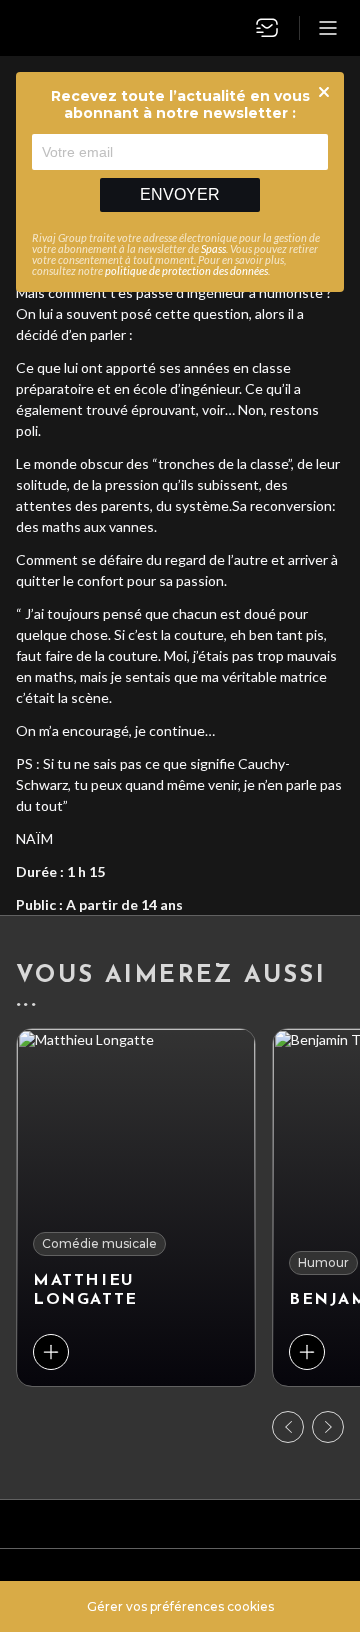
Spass (213, 248)
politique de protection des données (186, 270)
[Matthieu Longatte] (136, 1207)
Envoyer (180, 194)
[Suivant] (328, 1427)
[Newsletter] (267, 28)
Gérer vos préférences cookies (180, 1606)
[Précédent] (288, 1427)
